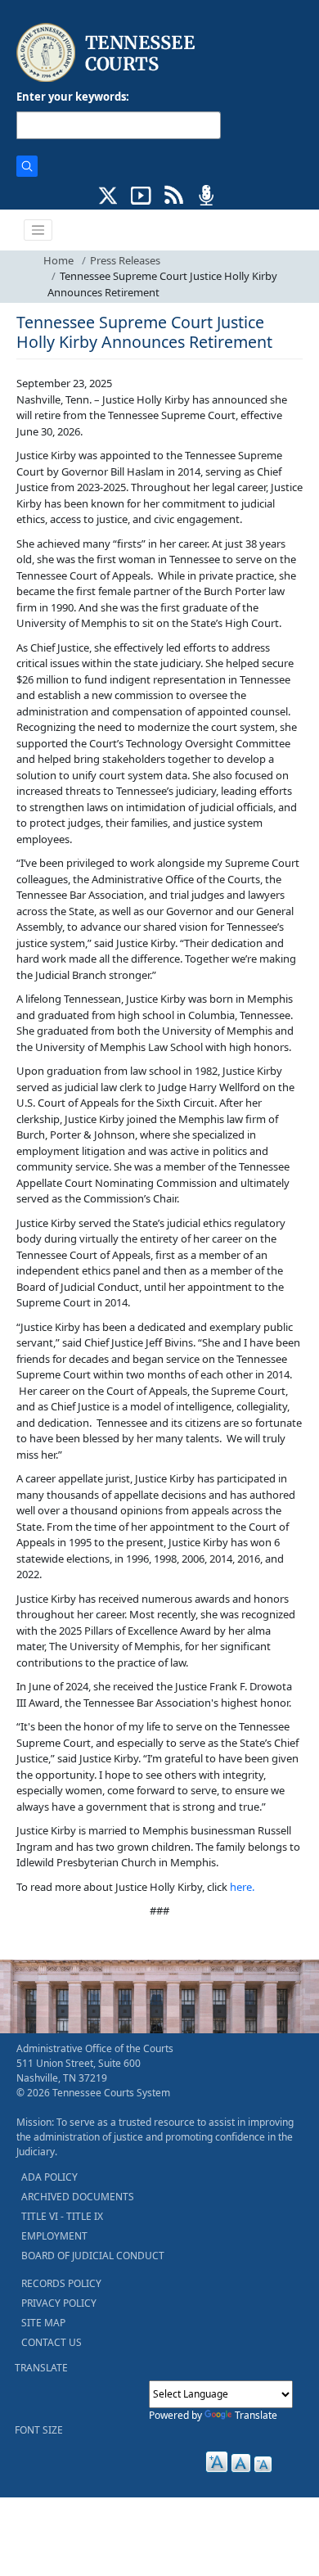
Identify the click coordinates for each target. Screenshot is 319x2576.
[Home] (108, 53)
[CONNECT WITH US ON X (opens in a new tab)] (108, 194)
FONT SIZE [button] (39, 2430)
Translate (256, 2415)
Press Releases (125, 260)
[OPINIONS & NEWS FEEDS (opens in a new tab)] (174, 194)
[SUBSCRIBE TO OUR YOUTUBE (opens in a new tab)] (141, 194)
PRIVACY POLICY (59, 2303)
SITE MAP (43, 2323)
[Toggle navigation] (38, 230)
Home (58, 260)
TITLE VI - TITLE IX (62, 2216)
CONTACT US (52, 2342)
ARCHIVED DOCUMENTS (78, 2197)
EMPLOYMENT (54, 2236)
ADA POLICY (49, 2177)
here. (242, 1887)
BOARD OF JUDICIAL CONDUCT (93, 2256)
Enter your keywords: (73, 97)
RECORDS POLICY (61, 2283)
